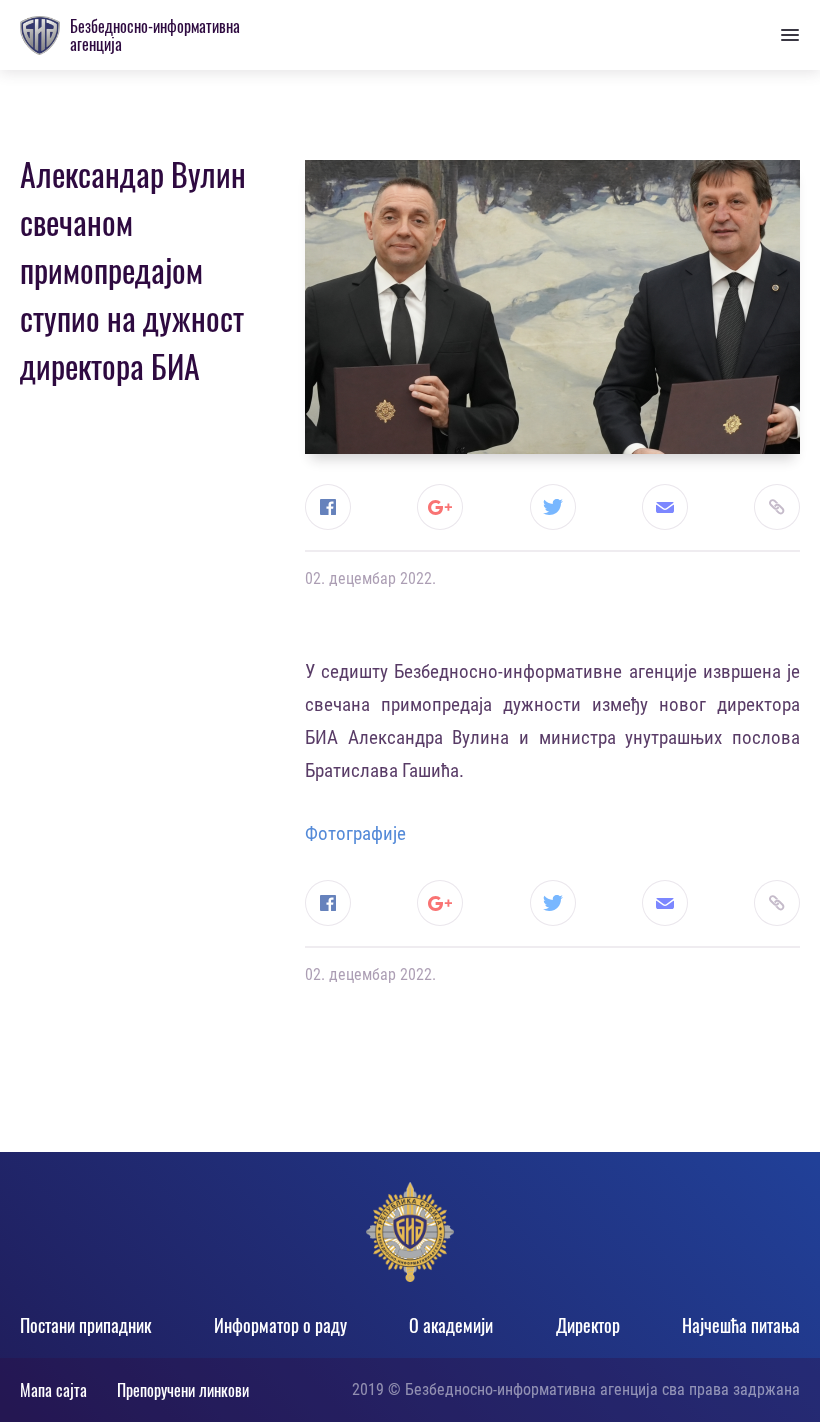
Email (665, 507)
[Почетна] (40, 35)
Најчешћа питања (741, 1325)
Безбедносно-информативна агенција (155, 35)
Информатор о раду (280, 1325)
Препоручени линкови (183, 1390)
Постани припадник (85, 1325)
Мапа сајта (53, 1390)
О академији (451, 1325)
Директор (588, 1325)
